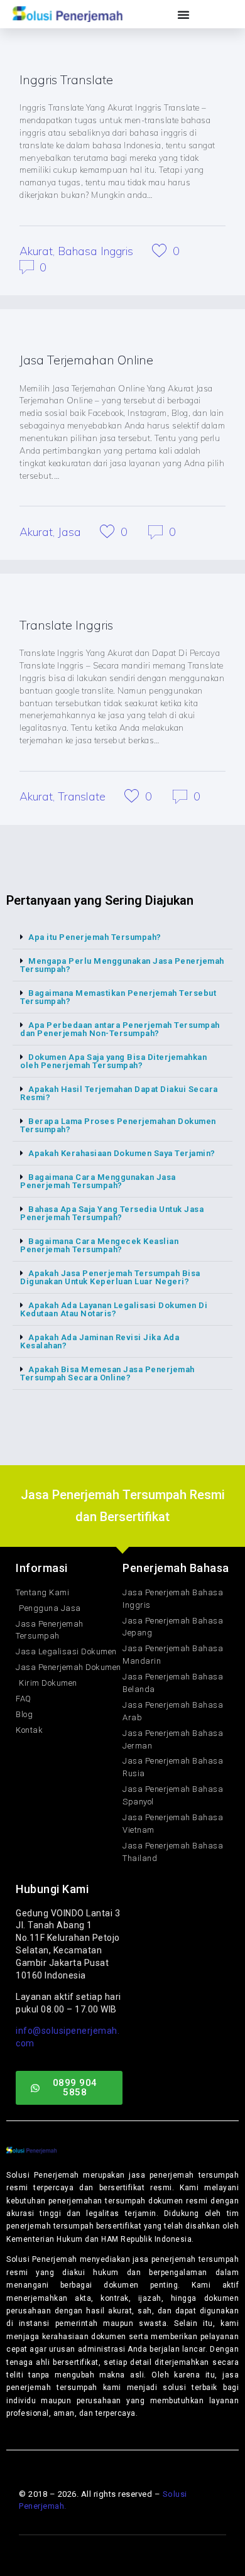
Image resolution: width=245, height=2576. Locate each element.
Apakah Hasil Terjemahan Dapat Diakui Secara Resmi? (119, 1093)
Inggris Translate (66, 79)
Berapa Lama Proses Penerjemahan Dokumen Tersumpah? (118, 1125)
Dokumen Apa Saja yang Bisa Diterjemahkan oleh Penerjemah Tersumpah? (113, 1061)
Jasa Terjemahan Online (86, 360)
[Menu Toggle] (184, 14)
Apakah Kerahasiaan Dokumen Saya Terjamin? (122, 1153)
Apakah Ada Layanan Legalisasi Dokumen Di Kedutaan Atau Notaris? (114, 1309)
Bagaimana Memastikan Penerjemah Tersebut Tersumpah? (118, 997)
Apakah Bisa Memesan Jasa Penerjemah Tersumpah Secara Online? (107, 1373)
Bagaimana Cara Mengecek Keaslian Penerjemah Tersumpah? (99, 1245)
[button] (122, 937)
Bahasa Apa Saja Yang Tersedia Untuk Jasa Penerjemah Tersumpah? (112, 1213)
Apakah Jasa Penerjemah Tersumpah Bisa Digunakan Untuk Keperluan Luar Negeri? (110, 1277)
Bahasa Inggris (95, 251)
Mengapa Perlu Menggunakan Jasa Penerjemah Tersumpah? (122, 965)
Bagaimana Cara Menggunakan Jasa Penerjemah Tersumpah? (98, 1181)
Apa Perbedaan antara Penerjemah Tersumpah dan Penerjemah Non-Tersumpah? (120, 1029)
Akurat (36, 251)
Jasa (69, 532)
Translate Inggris (66, 625)
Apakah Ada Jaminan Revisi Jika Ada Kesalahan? (100, 1341)
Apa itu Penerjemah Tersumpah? (95, 937)
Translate (82, 796)
